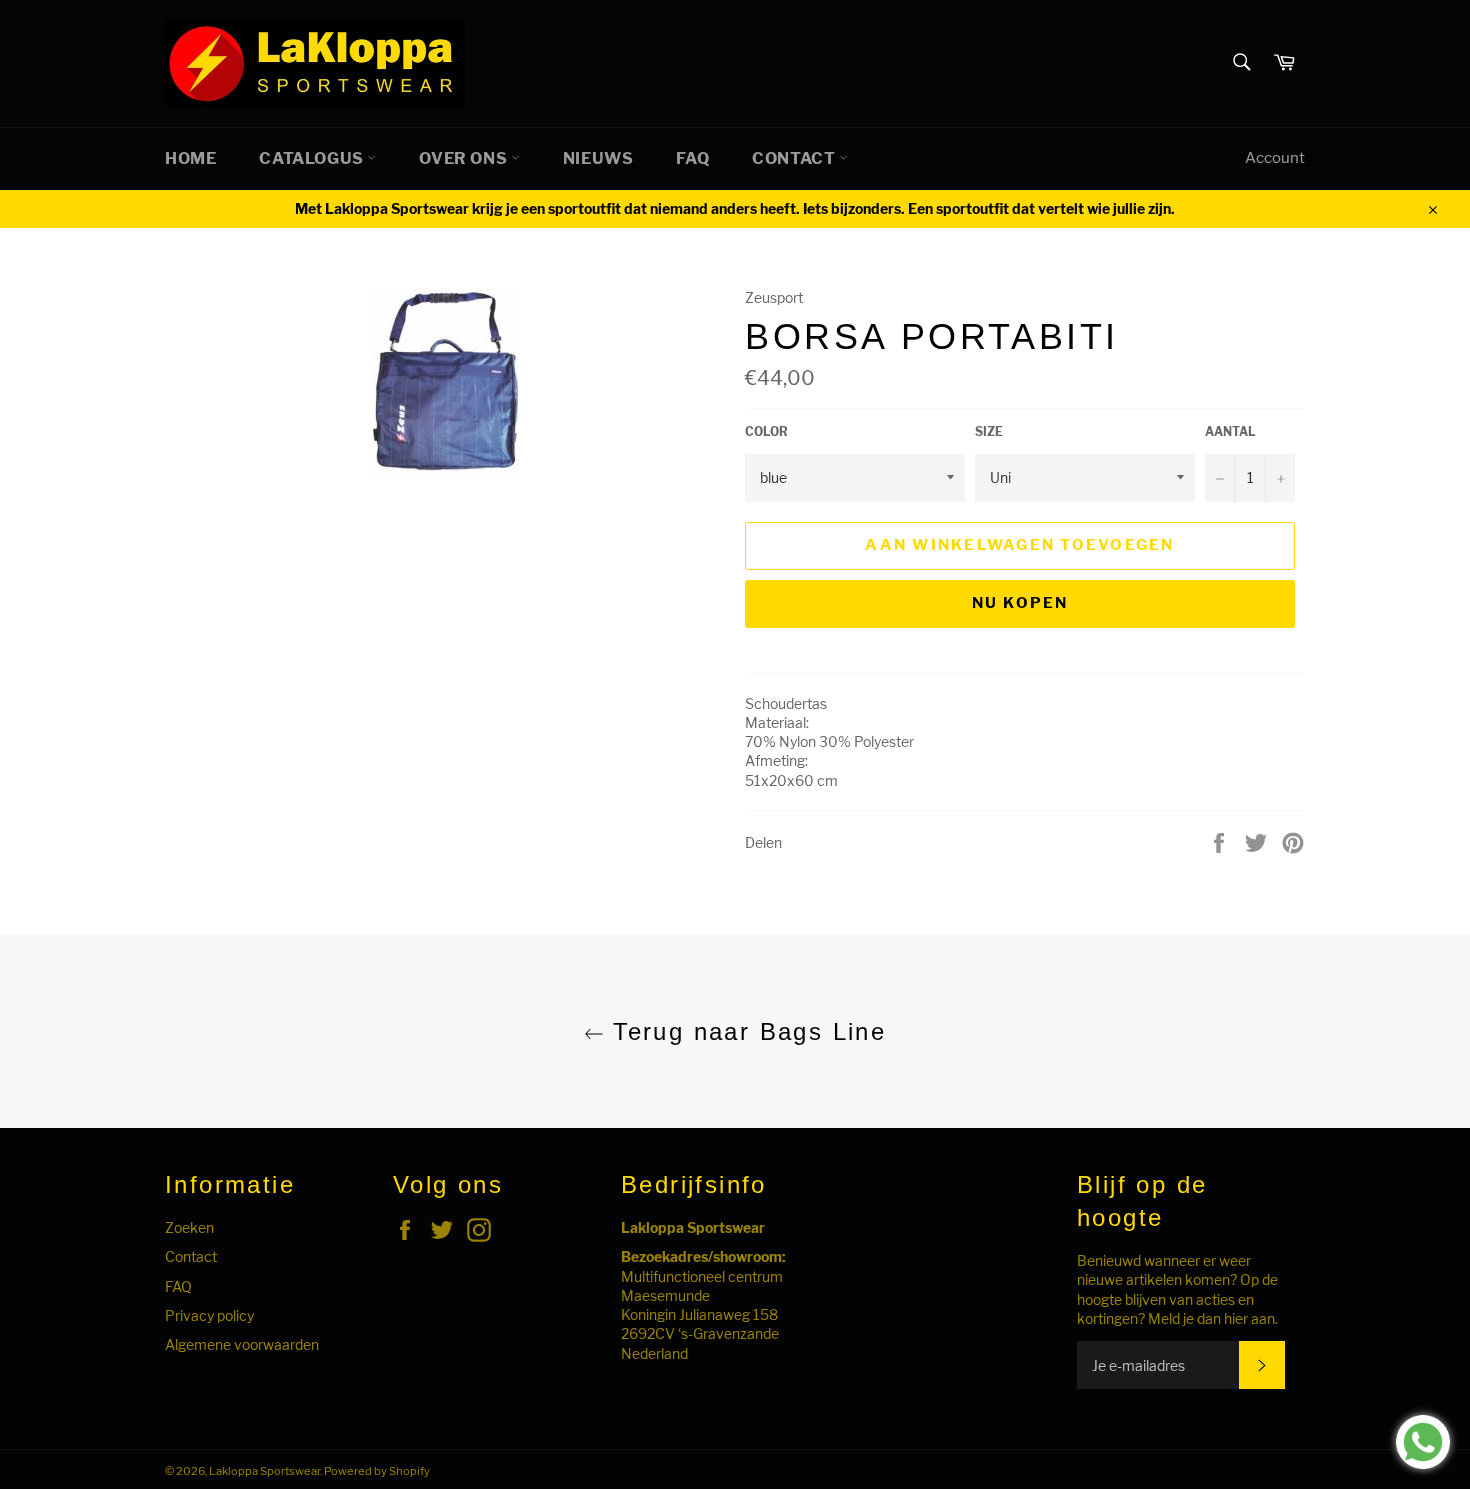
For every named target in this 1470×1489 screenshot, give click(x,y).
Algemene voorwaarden (242, 1344)
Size (989, 431)
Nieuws (598, 158)
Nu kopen (1020, 603)
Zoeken (189, 1227)
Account (1275, 158)
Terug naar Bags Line (745, 1031)
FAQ (692, 158)
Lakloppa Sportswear (264, 1471)
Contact (795, 158)
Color (766, 431)
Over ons (464, 158)
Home (190, 158)
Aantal (1230, 431)
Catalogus (313, 158)
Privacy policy (209, 1315)
